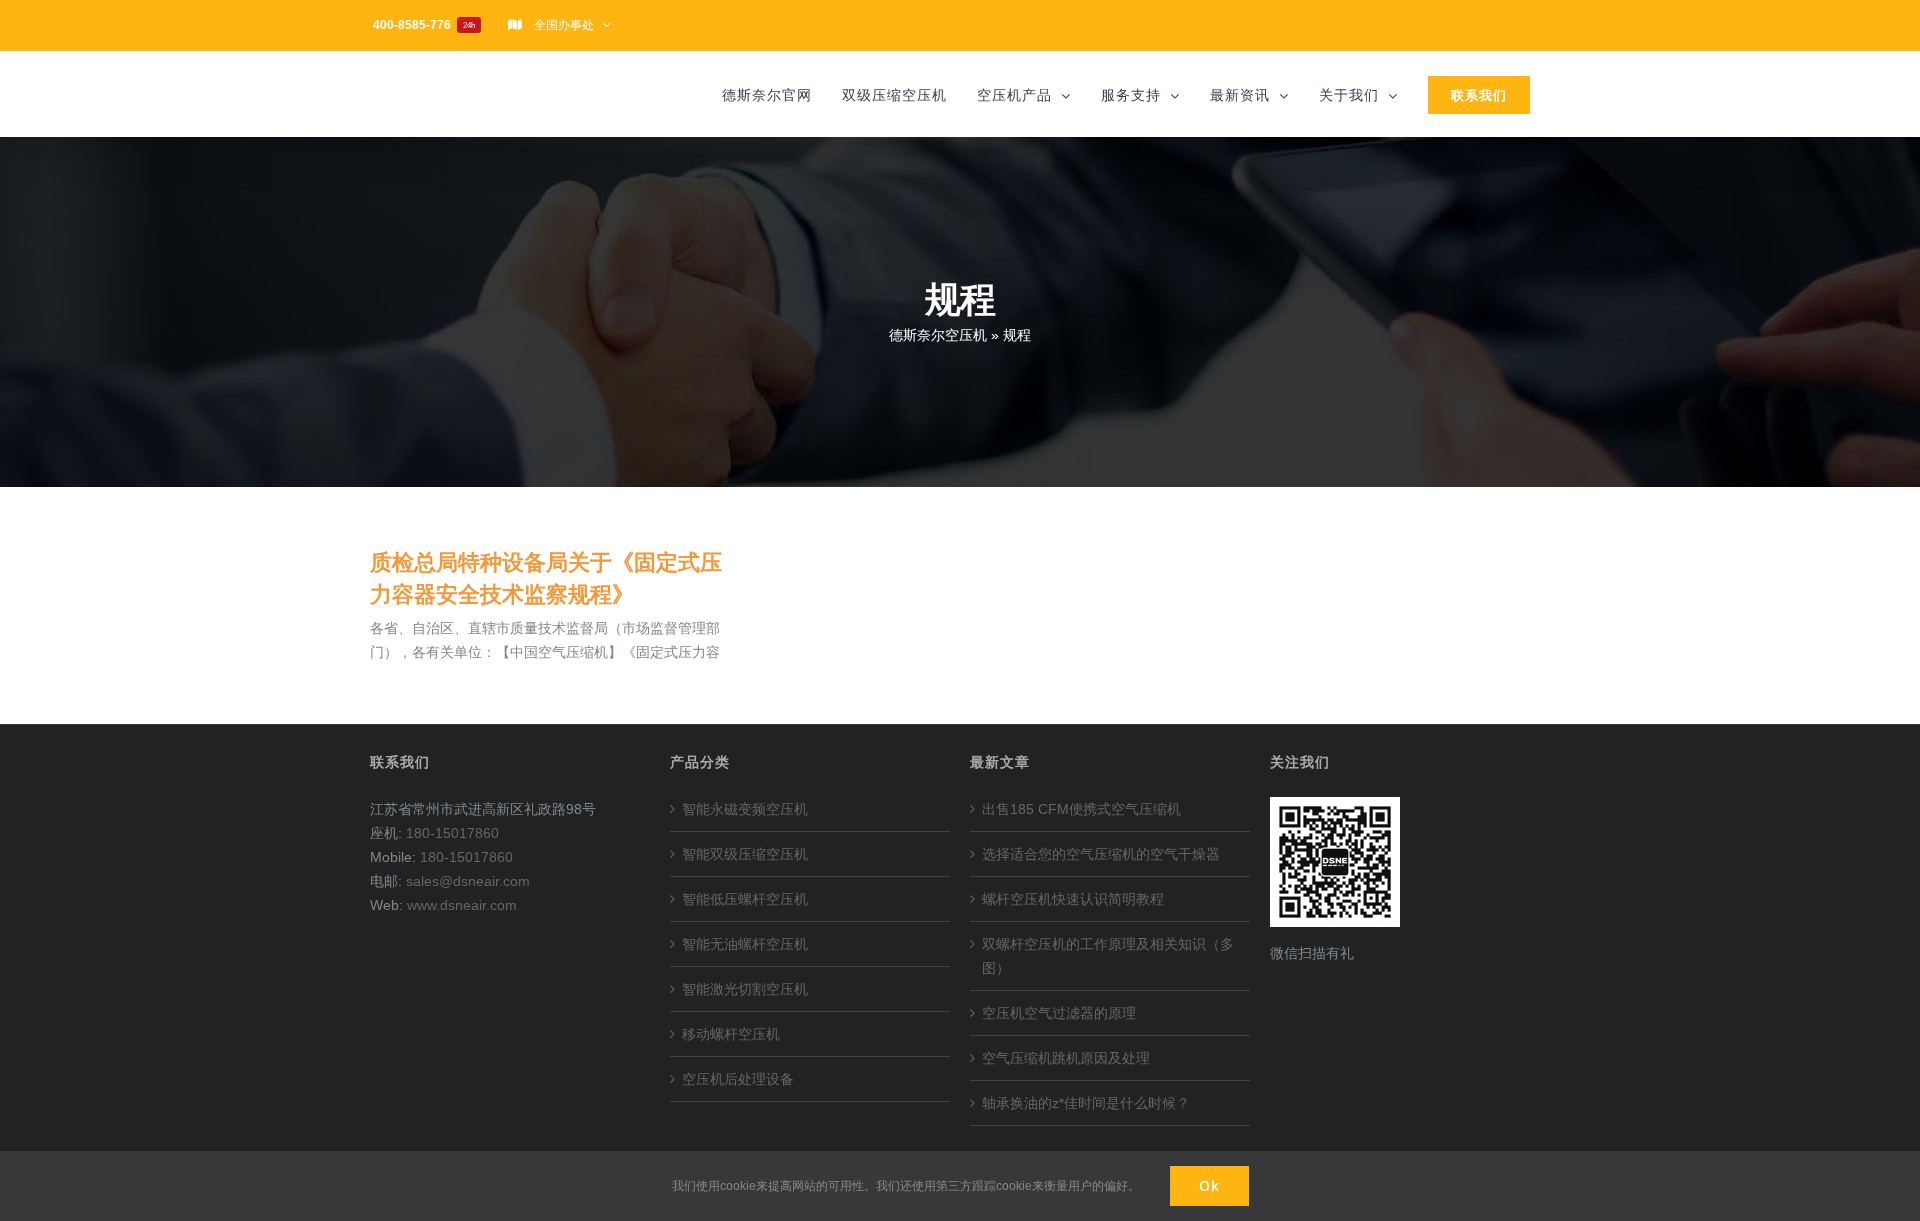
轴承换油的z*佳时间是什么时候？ (1086, 1103)
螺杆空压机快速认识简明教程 (1073, 899)
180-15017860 (452, 833)
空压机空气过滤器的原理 (1059, 1013)
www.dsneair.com (462, 905)
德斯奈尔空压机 (938, 335)
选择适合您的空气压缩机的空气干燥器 (1101, 854)
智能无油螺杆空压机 (745, 944)
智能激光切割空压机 (745, 989)
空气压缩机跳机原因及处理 (1066, 1058)
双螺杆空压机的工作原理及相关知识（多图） (1108, 956)
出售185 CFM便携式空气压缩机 (1081, 809)
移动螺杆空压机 (731, 1034)
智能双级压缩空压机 (745, 854)
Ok (1209, 1185)
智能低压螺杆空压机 (745, 899)
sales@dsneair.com (468, 881)
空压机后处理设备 (738, 1079)
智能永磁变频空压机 (745, 809)
